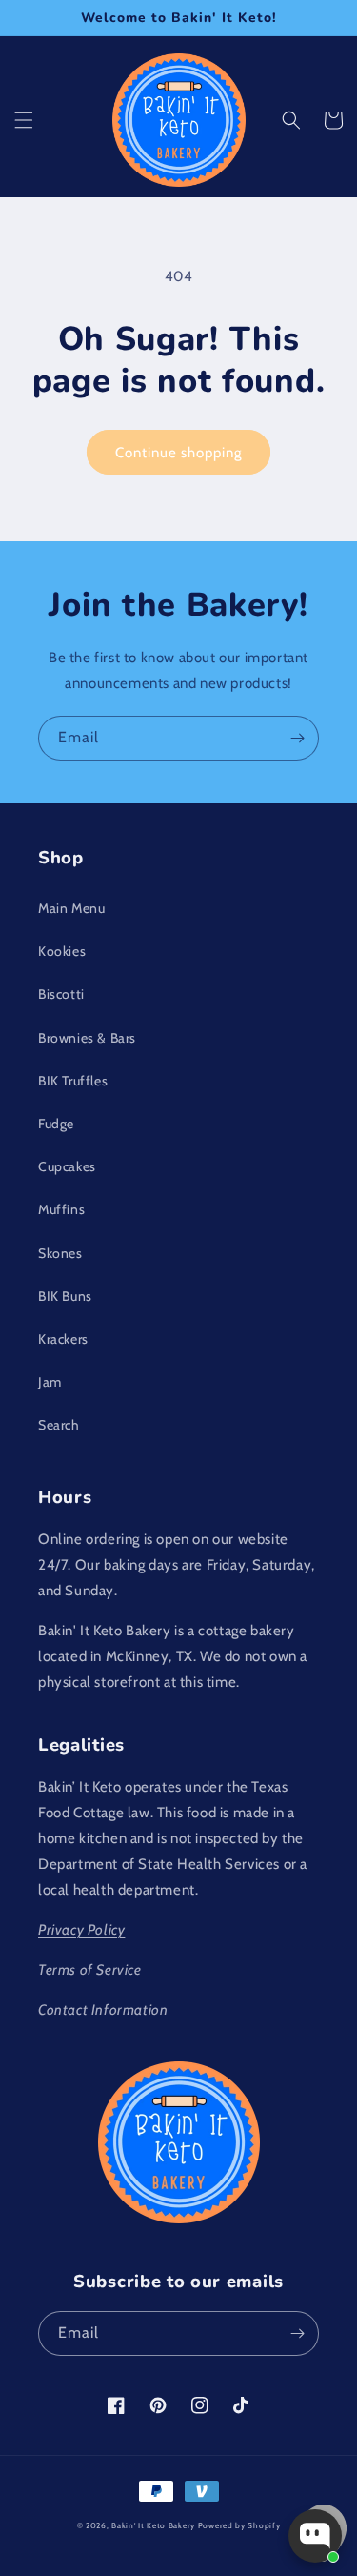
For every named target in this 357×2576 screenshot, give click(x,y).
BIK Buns (65, 1296)
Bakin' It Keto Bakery (153, 2525)
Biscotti (61, 994)
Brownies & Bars (87, 1038)
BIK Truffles (73, 1081)
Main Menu (71, 908)
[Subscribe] (297, 738)
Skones (60, 1253)
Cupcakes (67, 1166)
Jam (50, 1382)
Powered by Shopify (239, 2525)
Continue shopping (178, 453)
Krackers (63, 1339)
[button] (24, 120)
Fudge (56, 1124)
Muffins (61, 1209)
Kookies (62, 951)
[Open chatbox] (315, 2536)
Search (59, 1425)
